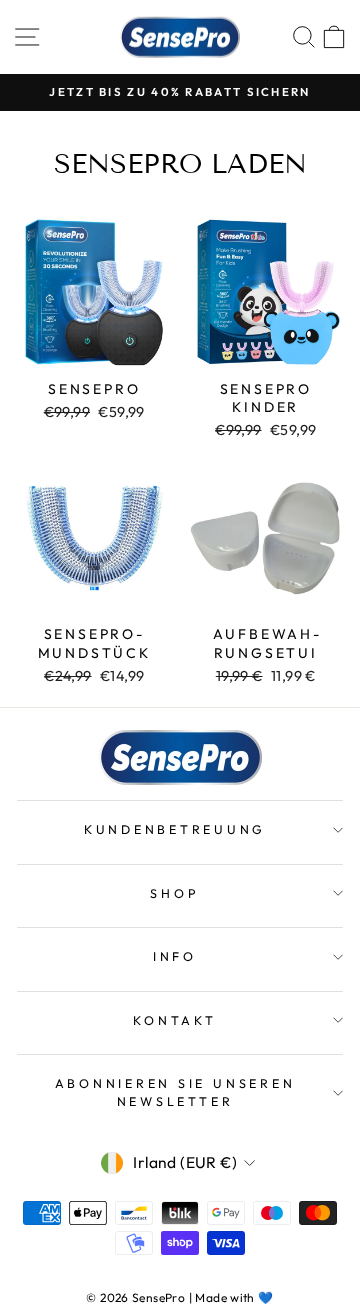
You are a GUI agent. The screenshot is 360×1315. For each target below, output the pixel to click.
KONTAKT (174, 1020)
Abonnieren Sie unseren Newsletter (175, 1092)
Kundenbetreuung (175, 829)
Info (175, 956)
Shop (174, 893)
